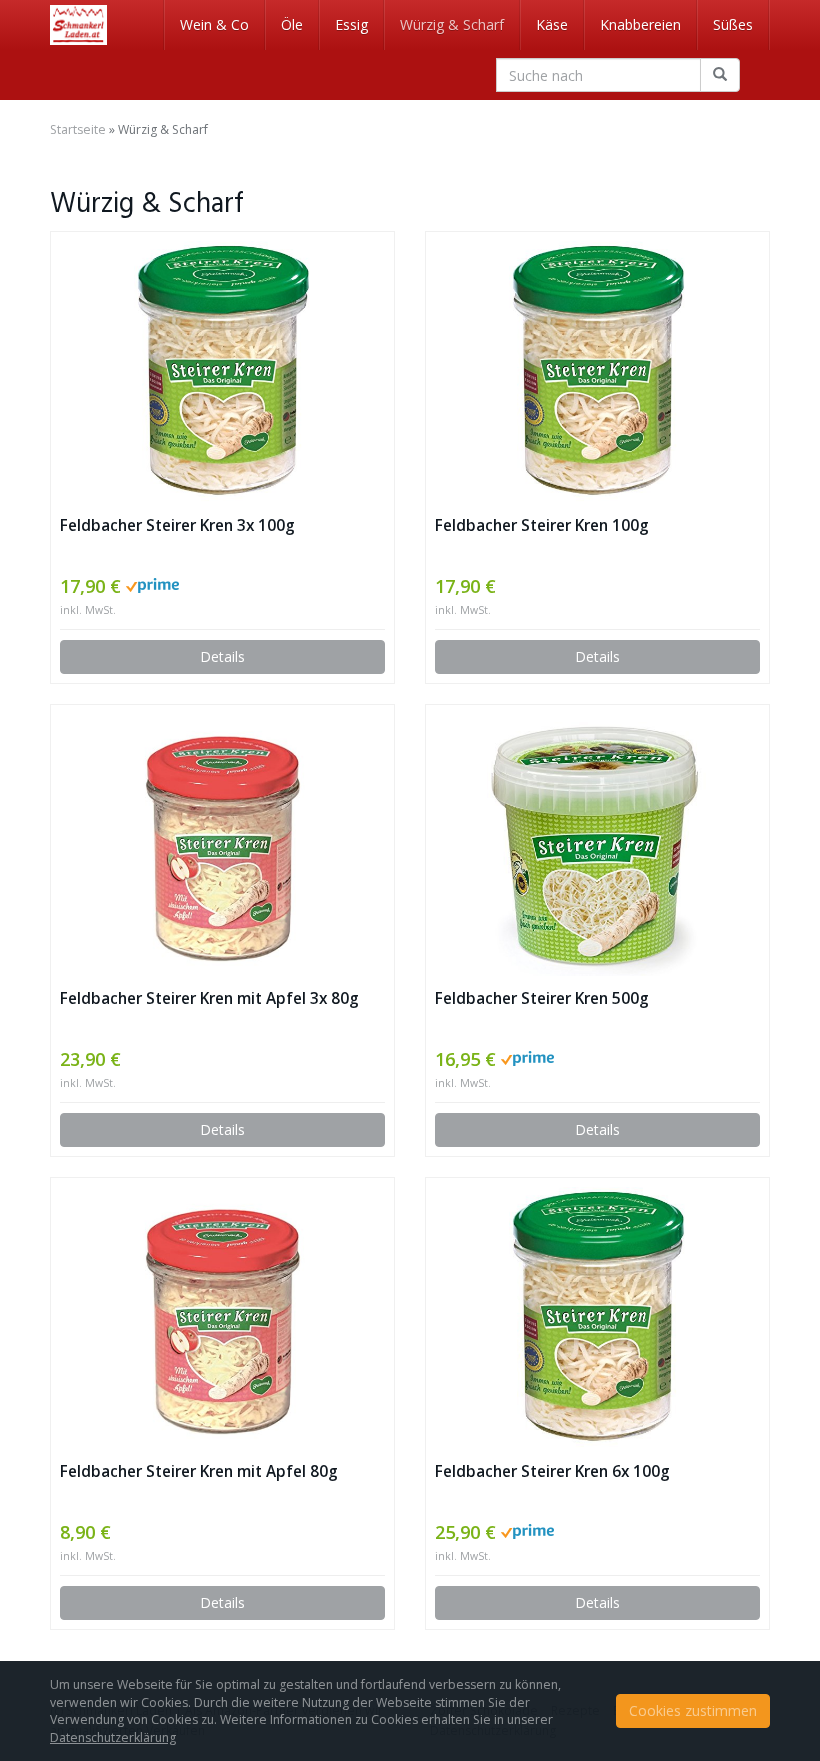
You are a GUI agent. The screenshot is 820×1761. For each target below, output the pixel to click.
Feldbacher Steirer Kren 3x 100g (177, 525)
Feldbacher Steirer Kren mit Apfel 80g (199, 1471)
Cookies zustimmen (693, 1710)
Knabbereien (640, 24)
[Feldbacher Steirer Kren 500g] (597, 845)
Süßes (733, 24)
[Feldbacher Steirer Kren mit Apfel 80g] (222, 1318)
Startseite (78, 129)
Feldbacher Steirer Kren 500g (542, 998)
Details (222, 656)
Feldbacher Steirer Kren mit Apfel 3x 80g (209, 998)
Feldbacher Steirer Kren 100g (542, 525)
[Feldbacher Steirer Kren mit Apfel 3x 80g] (222, 845)
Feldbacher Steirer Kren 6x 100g (552, 1471)
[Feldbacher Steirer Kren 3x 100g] (222, 372)
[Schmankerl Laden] (78, 25)
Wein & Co (214, 24)
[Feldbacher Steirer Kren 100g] (597, 372)
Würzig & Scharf (452, 24)
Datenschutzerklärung (113, 1737)
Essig (351, 24)
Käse (552, 24)
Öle (292, 24)
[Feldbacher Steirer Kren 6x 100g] (597, 1318)
